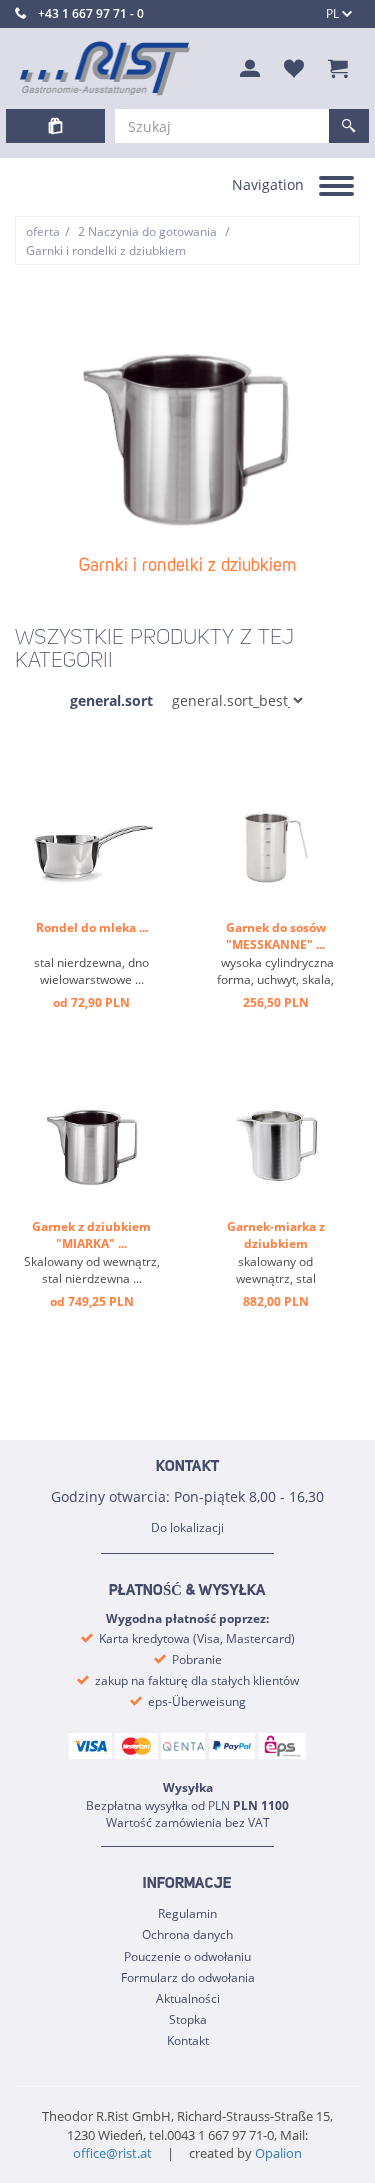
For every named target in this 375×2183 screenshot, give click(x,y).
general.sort (111, 700)
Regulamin (187, 1913)
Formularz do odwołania (188, 1977)
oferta (43, 231)
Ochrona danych (187, 1934)
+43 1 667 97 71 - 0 (91, 13)
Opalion (278, 2153)
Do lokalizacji (187, 1527)
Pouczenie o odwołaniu (187, 1956)
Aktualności (188, 1998)
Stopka (188, 2019)
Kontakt (188, 2040)
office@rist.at (112, 2153)
